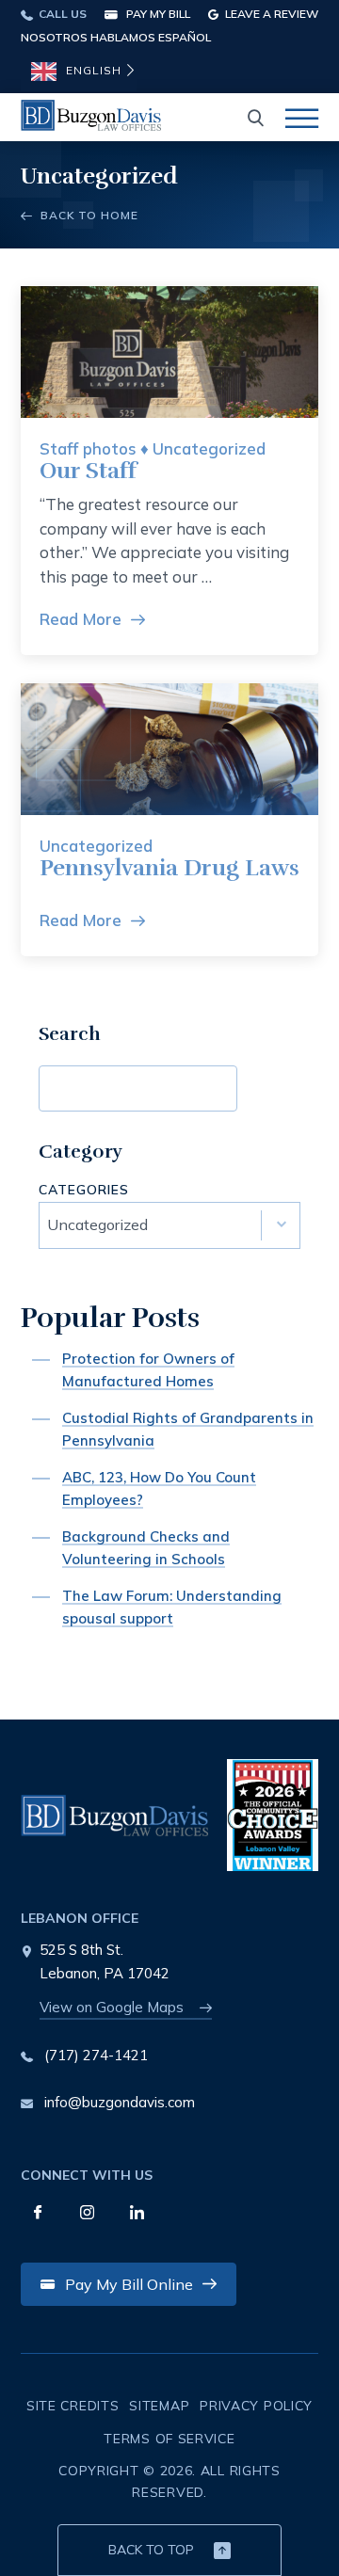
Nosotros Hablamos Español (116, 37)
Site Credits (73, 2406)
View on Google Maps (112, 2007)
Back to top (151, 2550)
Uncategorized (209, 448)
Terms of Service (169, 2439)
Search (285, 1088)
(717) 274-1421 (96, 2055)
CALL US (61, 14)
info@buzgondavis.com (120, 2102)
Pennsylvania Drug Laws (169, 868)
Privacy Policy (256, 2406)
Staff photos (88, 448)
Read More (81, 619)
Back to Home (88, 215)
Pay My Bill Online (129, 2284)
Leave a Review (270, 14)
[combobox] (169, 1225)
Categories (84, 1191)
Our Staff (88, 471)
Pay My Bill (157, 14)
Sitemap (159, 2406)
